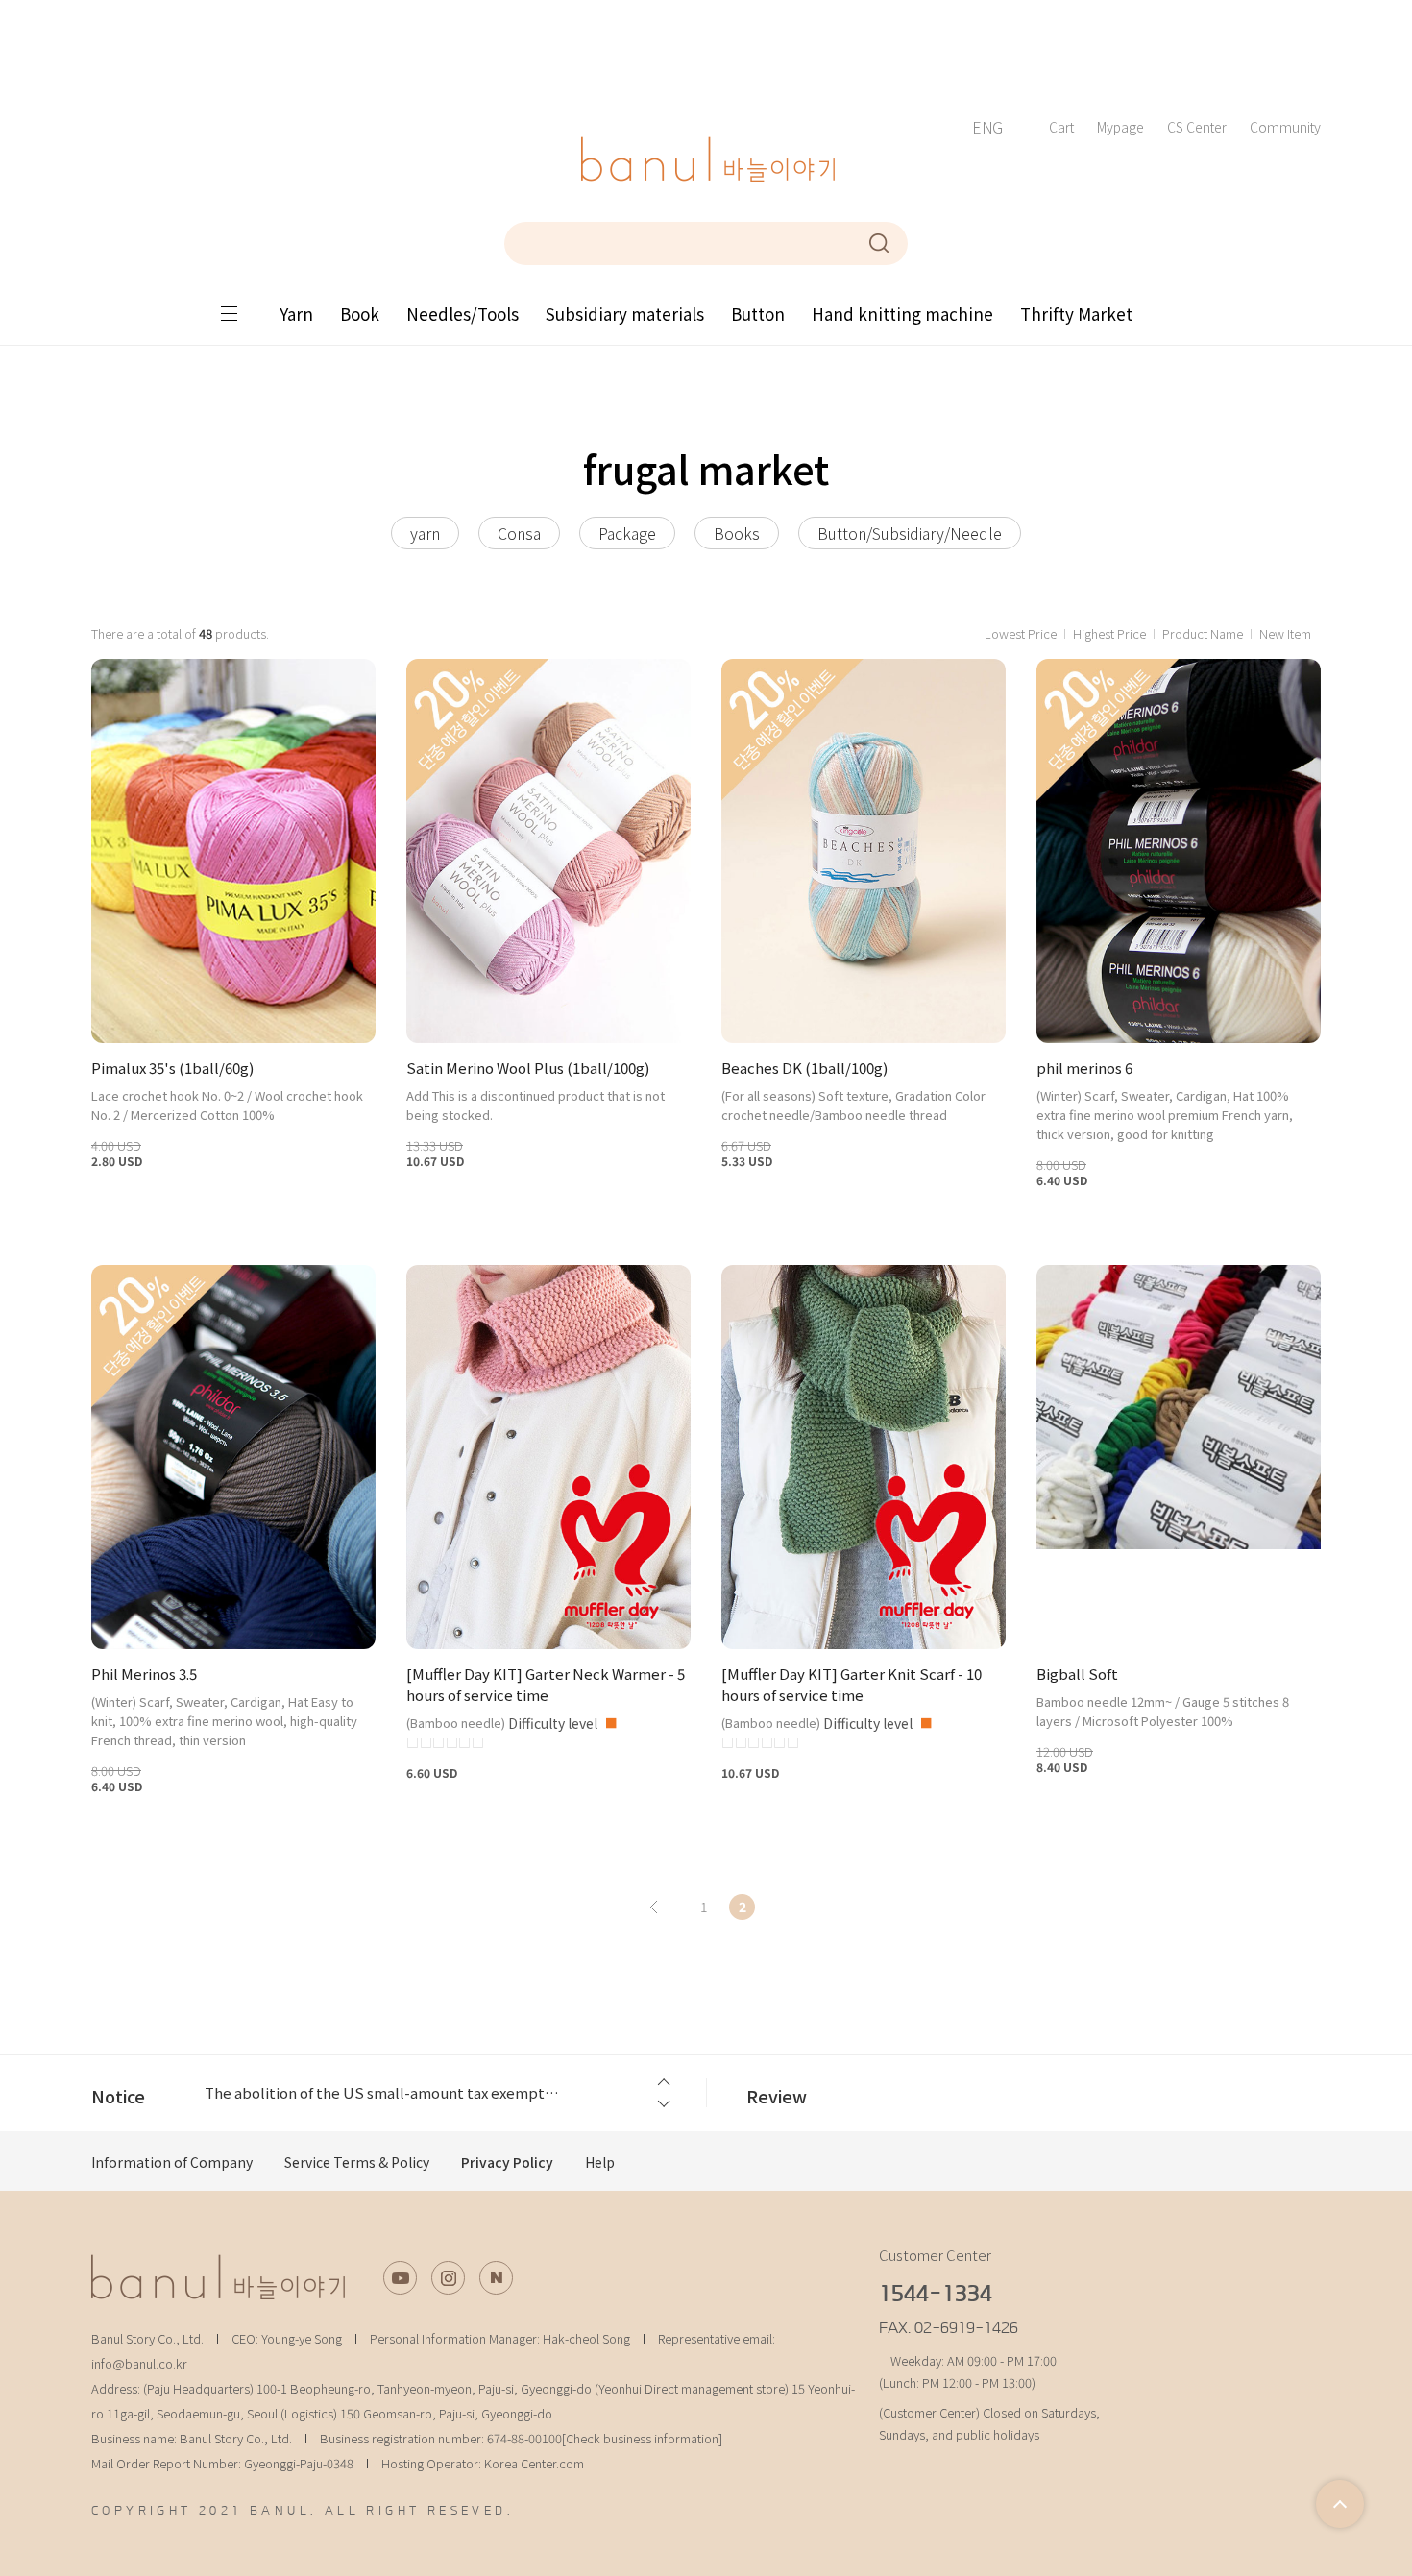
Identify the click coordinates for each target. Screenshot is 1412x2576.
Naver (496, 2278)
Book (360, 314)
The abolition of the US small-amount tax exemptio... (383, 2092)
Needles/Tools (463, 314)
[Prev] (653, 1907)
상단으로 (1340, 2504)
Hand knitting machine (902, 314)
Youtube (400, 2278)
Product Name (1203, 633)
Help (600, 2162)
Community (1285, 127)
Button (758, 314)
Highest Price (1109, 633)
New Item (1285, 633)
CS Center (1197, 127)
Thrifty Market (1076, 314)
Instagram (448, 2278)
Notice (118, 2096)
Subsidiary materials (625, 314)
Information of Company (172, 2162)
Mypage (1120, 127)
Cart (1061, 127)
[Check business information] (642, 2438)
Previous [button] (662, 2082)
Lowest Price (1021, 633)
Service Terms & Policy (357, 2162)
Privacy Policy (507, 2162)
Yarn (296, 314)
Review (777, 2096)
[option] (436, 2093)
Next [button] (662, 2105)
